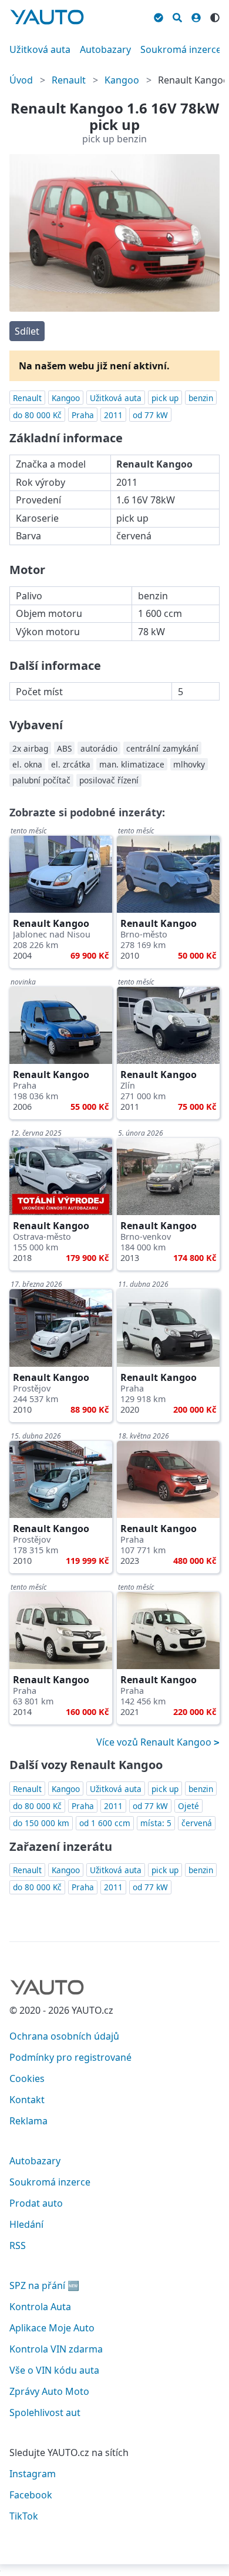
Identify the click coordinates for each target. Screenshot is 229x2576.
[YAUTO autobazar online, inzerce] (47, 17)
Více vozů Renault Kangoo (155, 1742)
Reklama (28, 2121)
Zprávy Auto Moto (49, 2391)
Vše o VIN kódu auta (54, 2370)
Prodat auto (36, 2203)
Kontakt (27, 2100)
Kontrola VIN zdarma (56, 2349)
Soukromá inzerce (181, 49)
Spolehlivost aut (45, 2413)
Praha (83, 415)
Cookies (27, 2078)
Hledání (26, 2224)
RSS (18, 2245)
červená (197, 1823)
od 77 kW (150, 415)
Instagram (33, 2474)
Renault (69, 80)
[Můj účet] (196, 16)
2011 (113, 415)
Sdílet (27, 331)
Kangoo (122, 80)
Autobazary (105, 49)
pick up (165, 398)
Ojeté (188, 1806)
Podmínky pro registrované (70, 2057)
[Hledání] (177, 16)
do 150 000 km (41, 1823)
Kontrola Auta (40, 2307)
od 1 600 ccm (105, 1823)
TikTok (24, 2516)
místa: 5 (156, 1823)
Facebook (31, 2495)
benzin (201, 398)
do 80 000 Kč (37, 415)
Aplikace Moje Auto (52, 2328)
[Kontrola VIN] (159, 16)
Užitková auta (40, 49)
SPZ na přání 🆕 (44, 2285)
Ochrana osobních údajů (64, 2036)
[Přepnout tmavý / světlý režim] (215, 16)
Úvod (21, 80)
